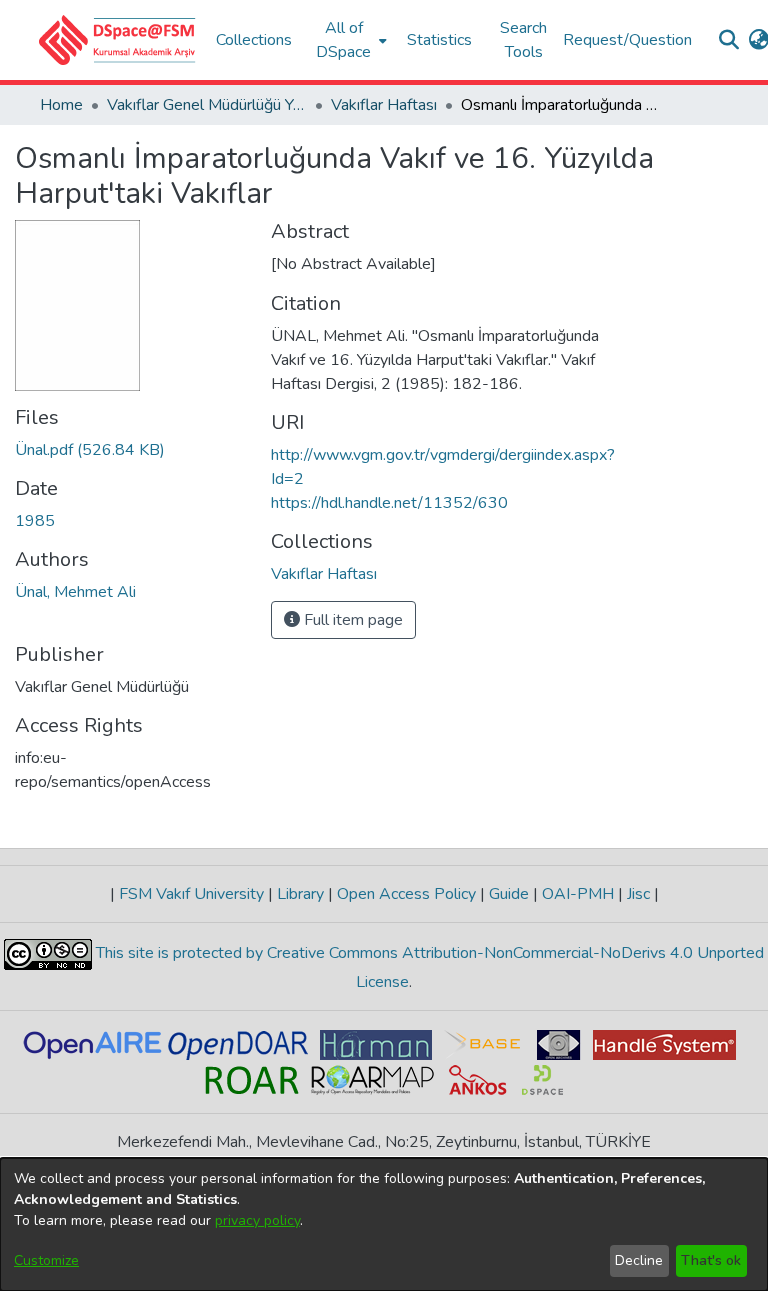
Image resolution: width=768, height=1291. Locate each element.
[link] (90, 450)
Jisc (638, 894)
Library (300, 894)
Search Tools (523, 40)
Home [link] (61, 105)
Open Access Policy (406, 894)
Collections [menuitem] (254, 40)
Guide (509, 894)
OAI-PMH (578, 894)
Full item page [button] (351, 620)
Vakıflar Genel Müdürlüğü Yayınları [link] (207, 105)
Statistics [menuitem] (439, 40)
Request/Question (627, 40)
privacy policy (257, 1220)
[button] (117, 40)
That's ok (711, 1260)
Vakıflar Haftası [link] (384, 105)
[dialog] (384, 1224)
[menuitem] (349, 40)
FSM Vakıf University (191, 894)
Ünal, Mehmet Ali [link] (75, 592)
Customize (46, 1260)
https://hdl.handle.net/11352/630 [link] (389, 503)
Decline (639, 1260)
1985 (35, 521)
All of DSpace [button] (343, 40)
